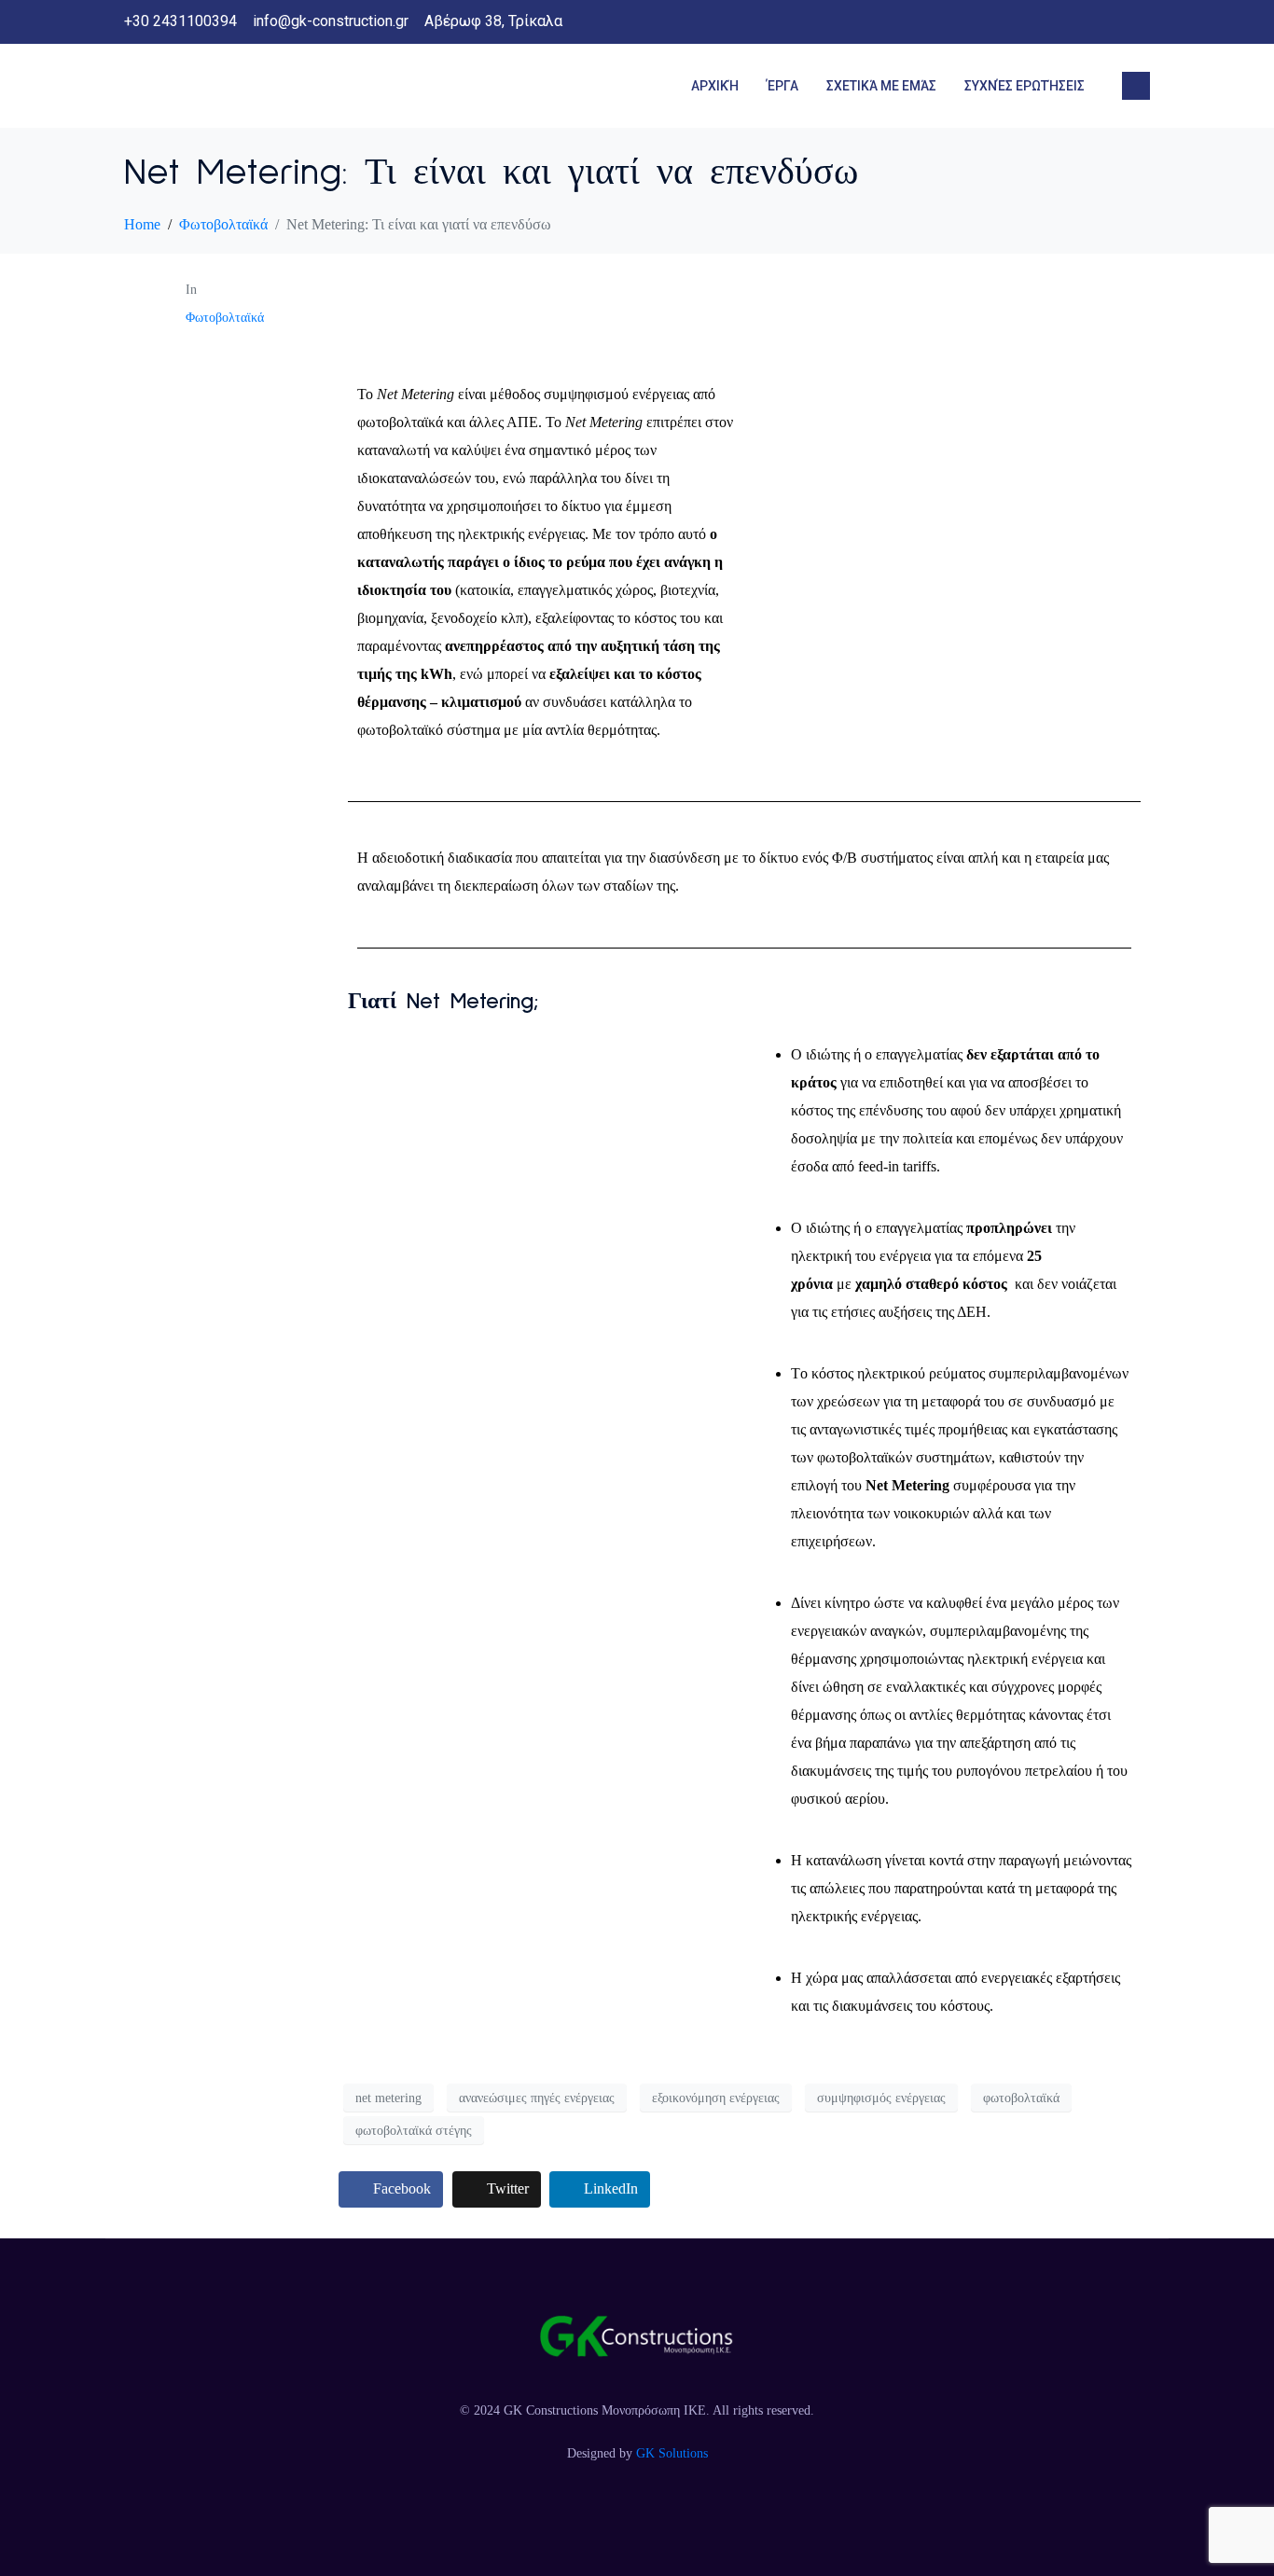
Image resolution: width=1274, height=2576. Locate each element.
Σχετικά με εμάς (881, 86)
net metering (388, 2098)
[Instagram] (1135, 22)
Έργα (782, 86)
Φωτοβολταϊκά (225, 318)
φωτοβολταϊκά (1021, 2098)
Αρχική (715, 86)
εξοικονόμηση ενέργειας (716, 2098)
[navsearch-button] (1136, 86)
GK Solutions (672, 2453)
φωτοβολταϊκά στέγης (414, 2131)
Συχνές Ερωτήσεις (1025, 86)
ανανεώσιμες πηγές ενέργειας (537, 2098)
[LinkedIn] (1098, 22)
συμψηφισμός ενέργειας (881, 2098)
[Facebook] (1060, 22)
